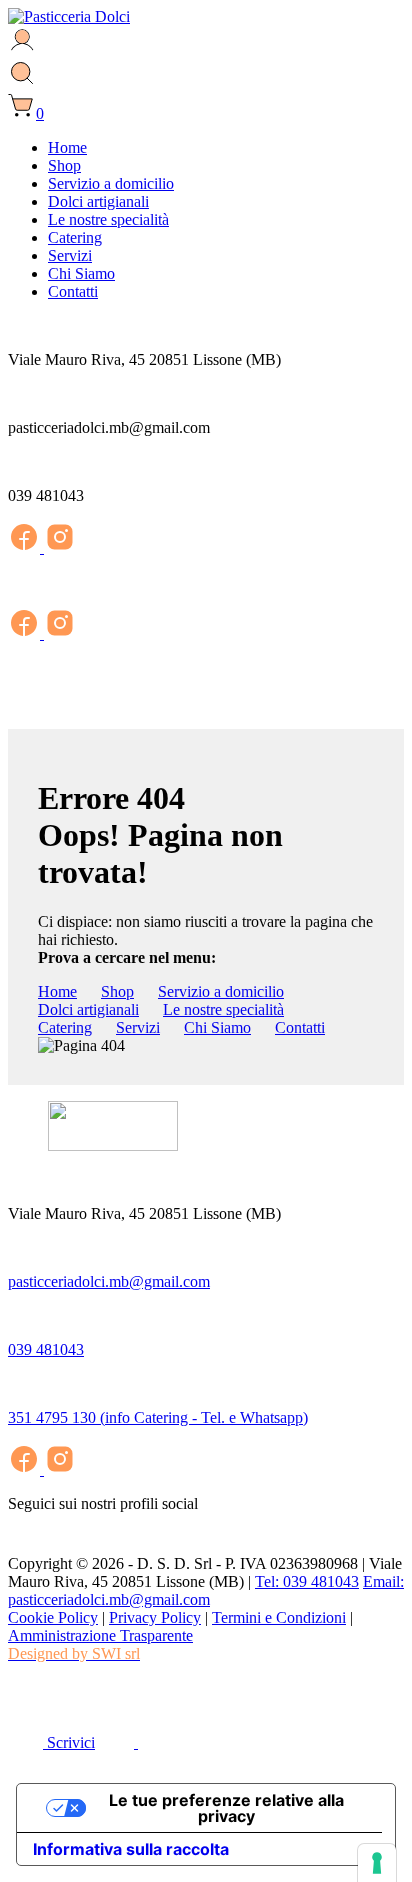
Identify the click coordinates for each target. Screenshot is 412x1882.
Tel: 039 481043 (307, 1581)
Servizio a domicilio (111, 183)
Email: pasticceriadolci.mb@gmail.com (206, 1590)
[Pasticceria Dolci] (69, 16)
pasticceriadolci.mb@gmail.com (109, 1281)
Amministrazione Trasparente (100, 1635)
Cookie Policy (53, 1617)
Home (67, 147)
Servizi (70, 255)
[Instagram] (60, 547)
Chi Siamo (81, 273)
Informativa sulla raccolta (131, 1849)
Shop (64, 165)
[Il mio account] (22, 49)
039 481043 (46, 1349)
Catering (75, 237)
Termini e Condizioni (279, 1617)
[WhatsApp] (23, 1703)
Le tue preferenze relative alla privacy (226, 1808)
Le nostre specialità (108, 219)
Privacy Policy (155, 1617)
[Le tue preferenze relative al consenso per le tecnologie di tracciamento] (377, 1863)
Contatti (73, 291)
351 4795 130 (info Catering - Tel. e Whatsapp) (158, 1417)
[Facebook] (26, 547)
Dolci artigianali (98, 201)
